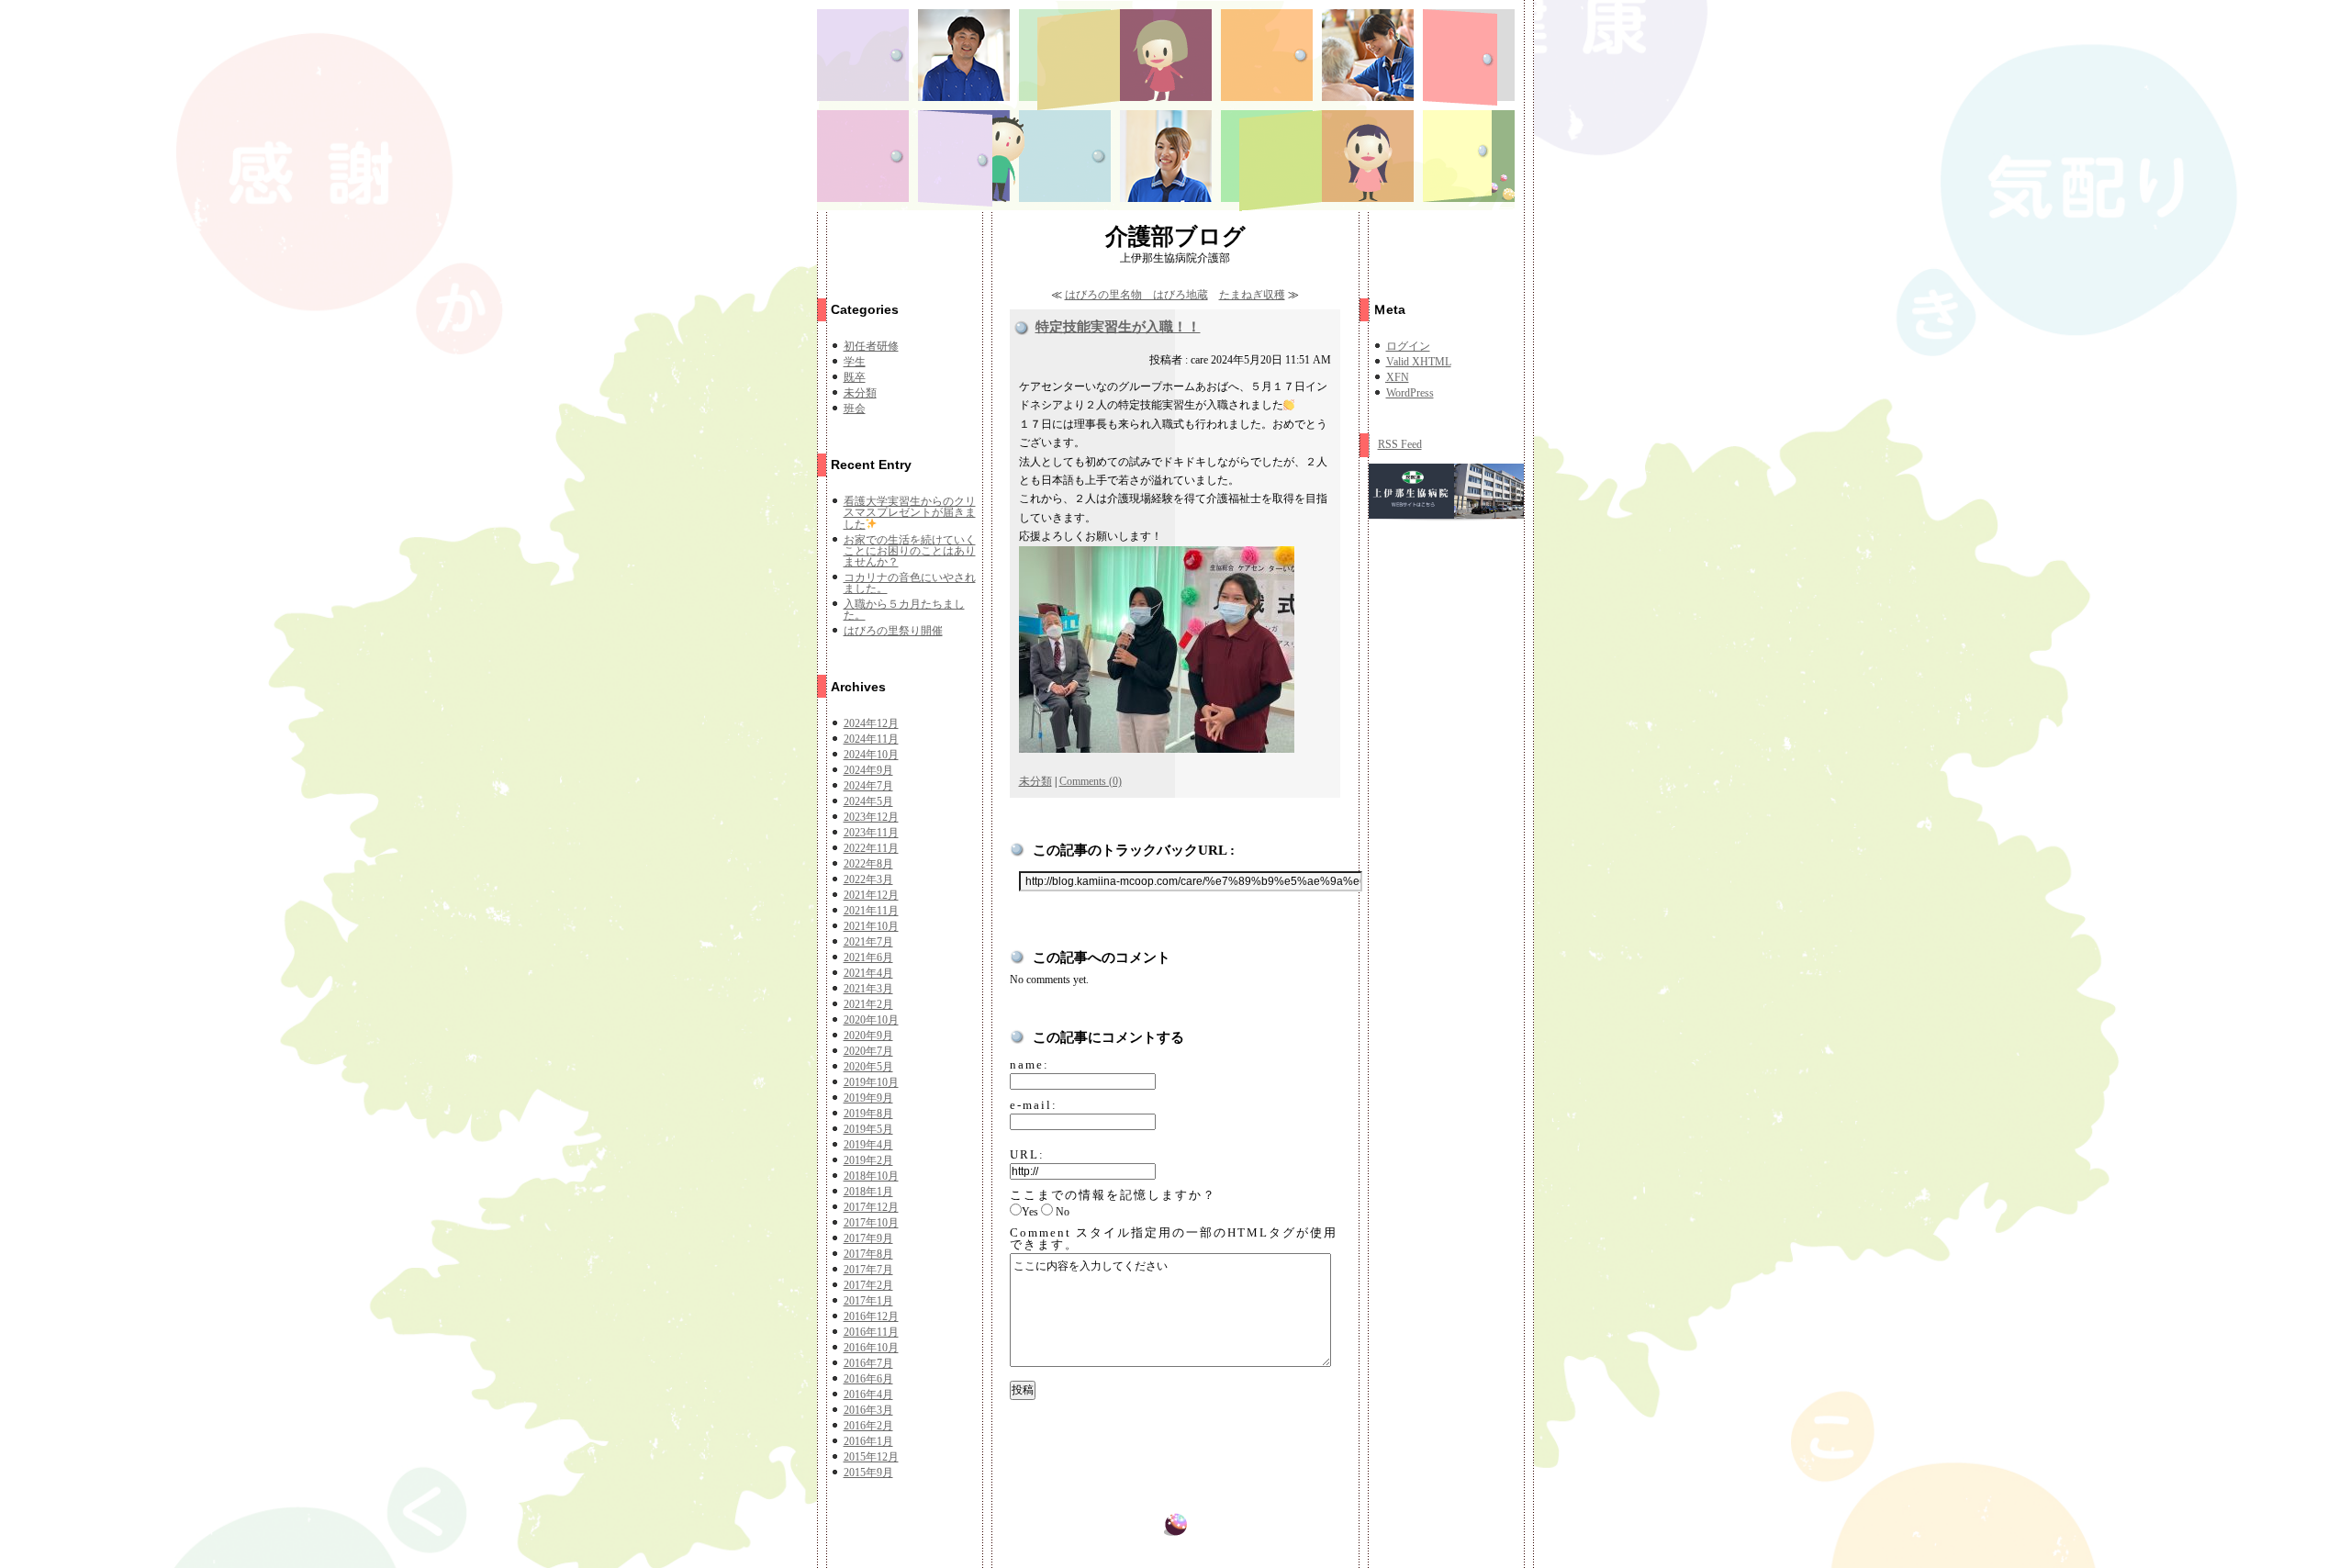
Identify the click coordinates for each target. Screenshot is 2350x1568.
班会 (855, 409)
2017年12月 (871, 1207)
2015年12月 (871, 1457)
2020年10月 (871, 1020)
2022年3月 (868, 879)
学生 (855, 362)
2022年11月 (871, 848)
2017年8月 (868, 1254)
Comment (1174, 1238)
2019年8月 (868, 1114)
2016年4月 (868, 1394)
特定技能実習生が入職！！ (1118, 327)
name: (1030, 1064)
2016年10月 (871, 1348)
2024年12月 (871, 723)
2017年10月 (871, 1223)
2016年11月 (871, 1332)
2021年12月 (871, 895)
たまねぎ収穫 (1252, 295)
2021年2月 (868, 1004)
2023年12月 (871, 817)
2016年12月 (871, 1316)
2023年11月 (871, 833)
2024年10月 (871, 755)
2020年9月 (868, 1036)
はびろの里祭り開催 (893, 631)
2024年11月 (871, 739)
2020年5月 (868, 1067)
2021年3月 (868, 989)
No (1063, 1212)
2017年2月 (868, 1285)
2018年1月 (868, 1192)
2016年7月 (868, 1363)
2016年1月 (868, 1441)
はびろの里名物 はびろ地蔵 (1136, 295)
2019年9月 (868, 1098)
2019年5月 (868, 1129)
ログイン (1408, 346)
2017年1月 (868, 1301)
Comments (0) (1091, 781)
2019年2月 (868, 1160)
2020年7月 (868, 1051)
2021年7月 (868, 942)
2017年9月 (868, 1238)
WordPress (1410, 393)
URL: (1027, 1154)
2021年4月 (868, 973)
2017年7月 (868, 1270)
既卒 (855, 377)
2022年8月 (868, 864)
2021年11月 (871, 911)
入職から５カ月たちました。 (904, 610)
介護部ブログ (1175, 236)
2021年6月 (868, 958)
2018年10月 (871, 1176)
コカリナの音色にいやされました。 (910, 583)
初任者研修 (871, 346)
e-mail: (1034, 1105)
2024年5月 (868, 801)
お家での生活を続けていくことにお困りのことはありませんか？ (910, 551)
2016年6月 (868, 1379)
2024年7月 (868, 786)
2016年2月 (868, 1426)
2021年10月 (871, 926)
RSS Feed (1400, 444)
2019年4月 (868, 1145)
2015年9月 (868, 1473)
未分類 (860, 393)
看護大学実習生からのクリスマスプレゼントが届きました (910, 513)
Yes (1030, 1212)
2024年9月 (868, 770)
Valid (1419, 362)
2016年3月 (868, 1410)
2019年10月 (871, 1082)
